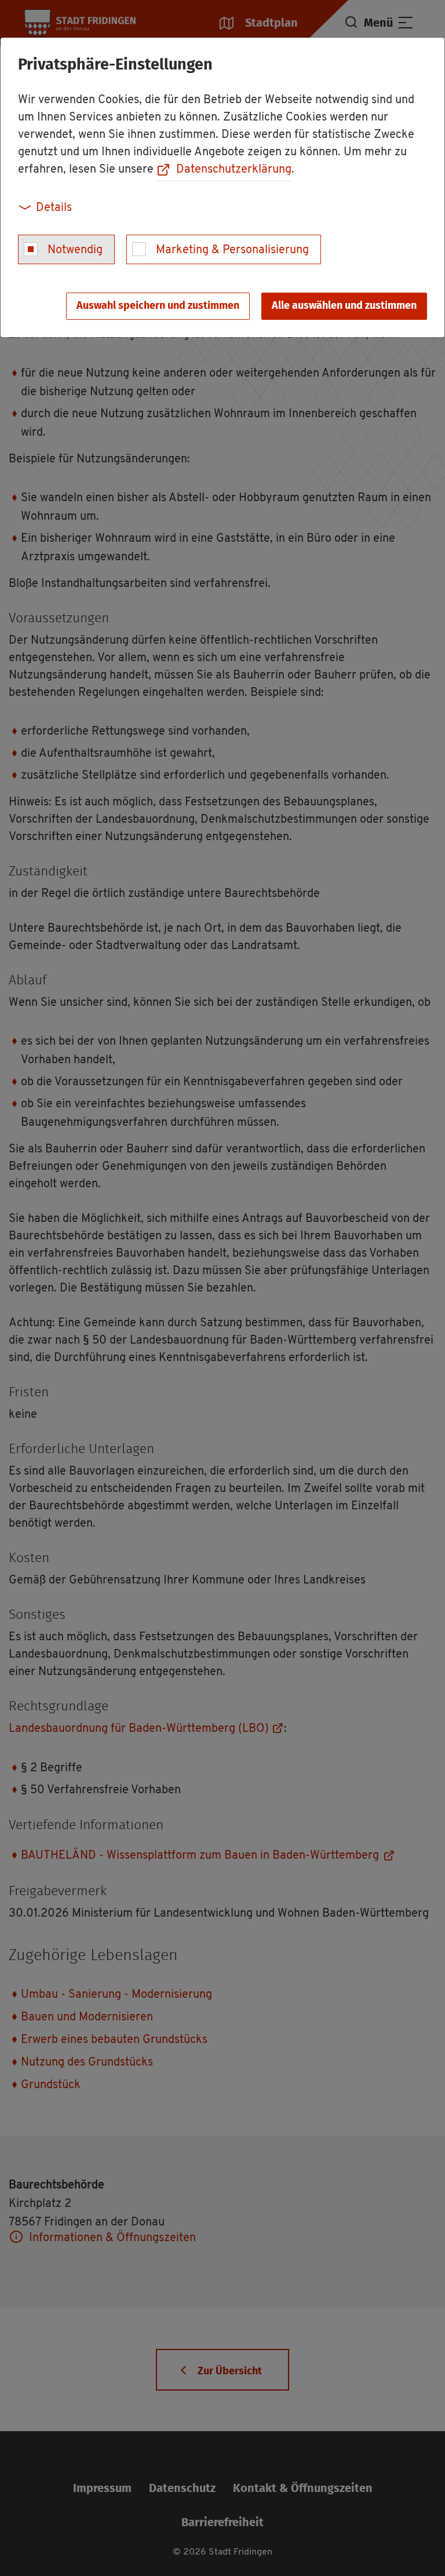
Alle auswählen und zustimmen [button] (344, 306)
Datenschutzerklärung (234, 170)
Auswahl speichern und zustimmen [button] (158, 306)
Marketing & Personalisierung (232, 250)
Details (54, 208)
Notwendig (75, 250)
